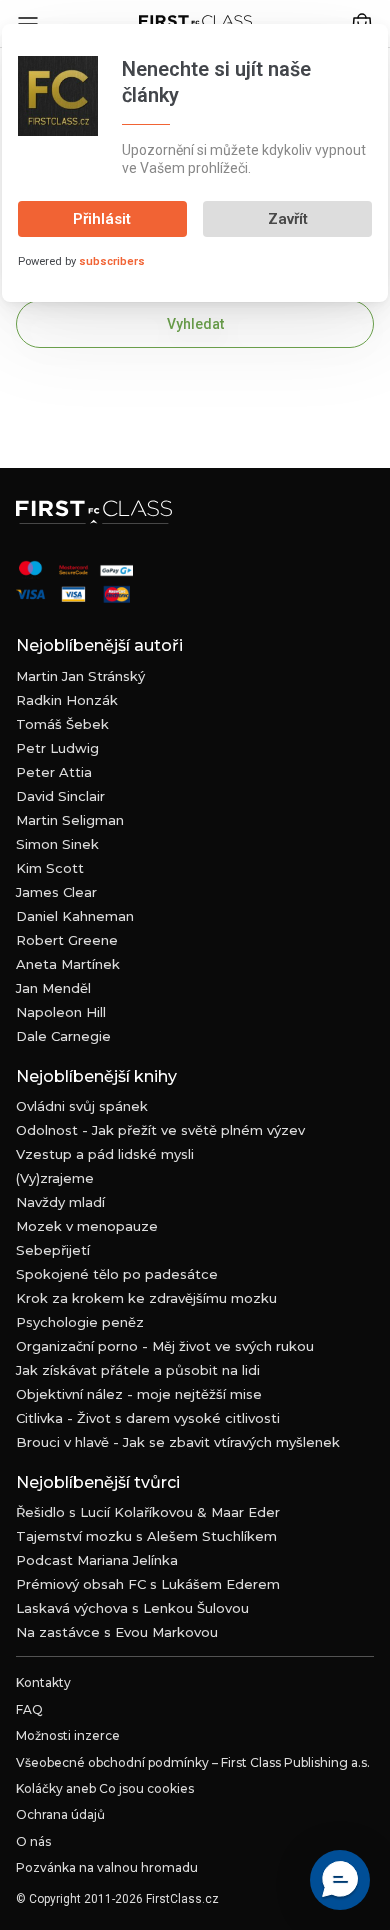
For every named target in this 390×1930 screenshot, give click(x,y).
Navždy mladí (60, 1202)
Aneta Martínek (68, 964)
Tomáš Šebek (62, 724)
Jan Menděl (53, 988)
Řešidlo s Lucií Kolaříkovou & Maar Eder (148, 1512)
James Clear (56, 892)
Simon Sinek (57, 844)
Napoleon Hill (61, 1012)
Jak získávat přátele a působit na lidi (138, 1370)
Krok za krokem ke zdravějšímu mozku (146, 1298)
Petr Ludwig (57, 748)
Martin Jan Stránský (80, 676)
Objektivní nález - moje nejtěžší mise (139, 1394)
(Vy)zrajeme (55, 1178)
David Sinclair (60, 796)
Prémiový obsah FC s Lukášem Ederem (148, 1584)
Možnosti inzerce (68, 1735)
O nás (33, 1841)
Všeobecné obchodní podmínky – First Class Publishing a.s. (193, 1762)
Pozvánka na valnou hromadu (107, 1867)
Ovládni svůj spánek (82, 1106)
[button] (340, 1880)
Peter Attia (54, 772)
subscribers (112, 261)
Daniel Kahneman (75, 916)
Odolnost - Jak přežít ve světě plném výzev (160, 1130)
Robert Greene (67, 940)
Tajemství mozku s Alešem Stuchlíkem (146, 1536)
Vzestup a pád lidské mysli (105, 1154)
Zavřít (288, 219)
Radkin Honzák (67, 700)
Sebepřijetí (53, 1250)
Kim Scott (50, 868)
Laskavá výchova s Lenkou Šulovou (132, 1608)
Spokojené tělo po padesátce (117, 1274)
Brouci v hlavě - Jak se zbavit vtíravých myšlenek (178, 1442)
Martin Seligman (70, 820)
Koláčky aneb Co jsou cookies (105, 1788)
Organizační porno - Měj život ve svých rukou (165, 1346)
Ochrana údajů (60, 1814)
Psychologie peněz (80, 1322)
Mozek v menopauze (87, 1226)
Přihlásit (102, 219)
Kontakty (43, 1682)
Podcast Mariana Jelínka (97, 1560)
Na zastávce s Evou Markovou (117, 1632)
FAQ (29, 1709)
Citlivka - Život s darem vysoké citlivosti (148, 1418)
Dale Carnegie (63, 1036)
